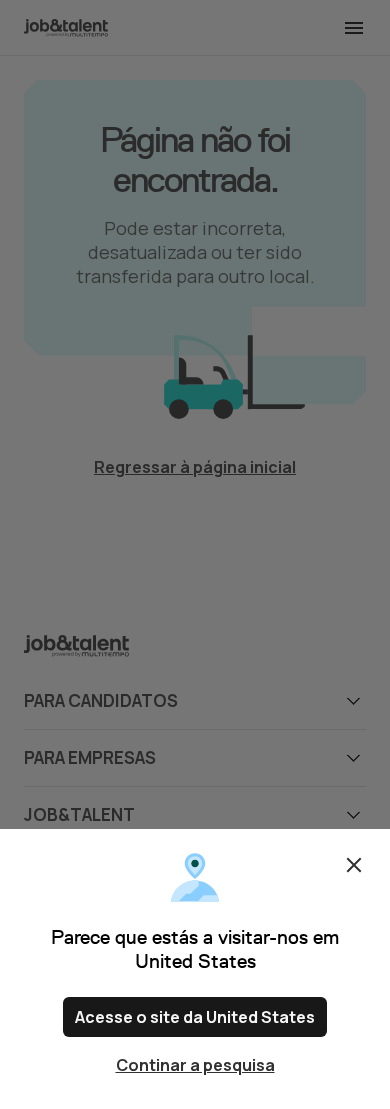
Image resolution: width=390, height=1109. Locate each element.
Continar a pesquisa (195, 1065)
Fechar (354, 865)
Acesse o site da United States (195, 1017)
